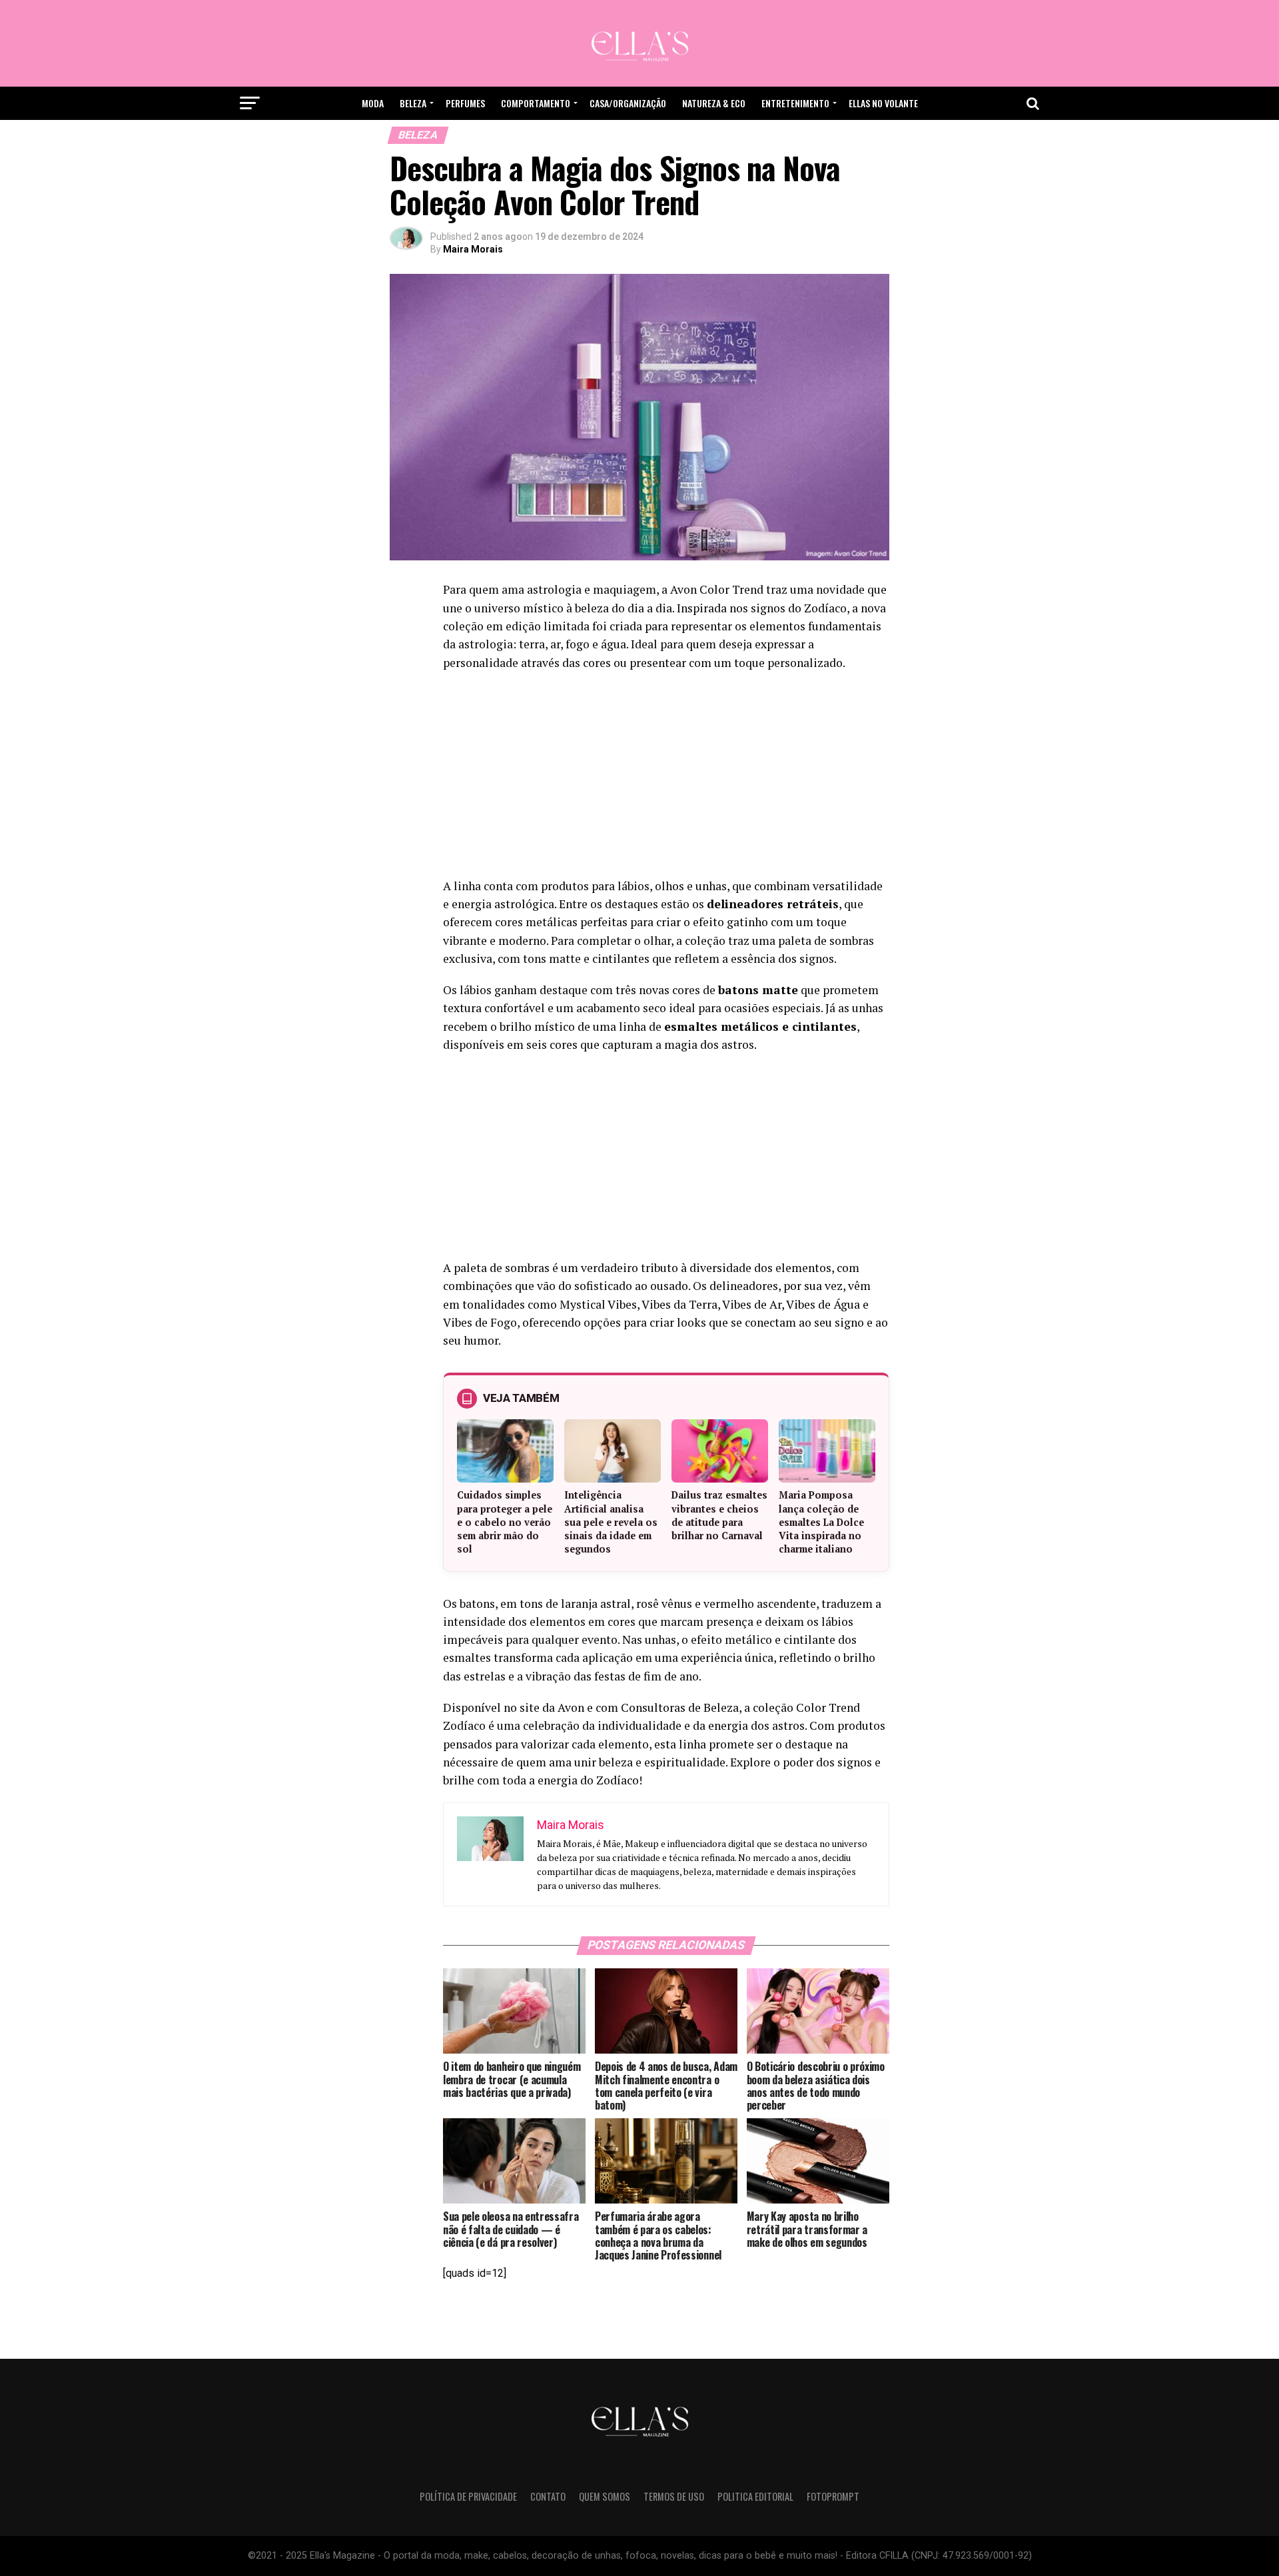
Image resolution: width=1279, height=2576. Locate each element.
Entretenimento (795, 103)
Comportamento (536, 103)
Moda (373, 103)
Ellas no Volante (883, 103)
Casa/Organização (628, 103)
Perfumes (465, 103)
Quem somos (605, 2496)
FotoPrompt (833, 2496)
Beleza (413, 103)
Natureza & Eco (714, 103)
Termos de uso (674, 2496)
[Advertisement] (666, 778)
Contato (548, 2496)
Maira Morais (473, 249)
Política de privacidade (468, 2496)
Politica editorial (755, 2496)
